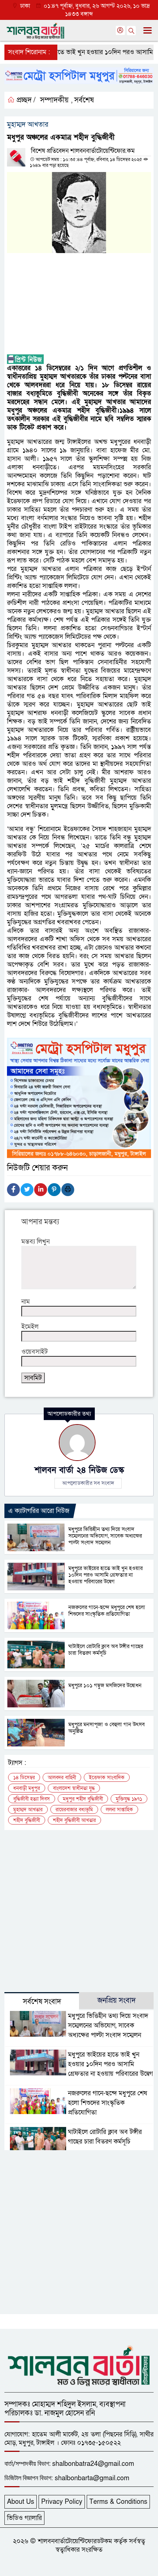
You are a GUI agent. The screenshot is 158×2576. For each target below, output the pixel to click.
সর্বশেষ (84, 100)
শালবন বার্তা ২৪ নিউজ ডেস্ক (79, 1470)
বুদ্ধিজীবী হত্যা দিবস (32, 1799)
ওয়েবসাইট (35, 1352)
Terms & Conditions (118, 2502)
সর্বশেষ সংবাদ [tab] (42, 2002)
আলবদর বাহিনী (62, 1778)
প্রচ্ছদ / (25, 100)
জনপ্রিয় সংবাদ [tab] (116, 2001)
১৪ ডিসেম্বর (24, 1778)
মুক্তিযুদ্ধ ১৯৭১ (129, 1799)
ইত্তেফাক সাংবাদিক (107, 1778)
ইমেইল (30, 1327)
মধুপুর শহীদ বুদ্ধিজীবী (83, 1799)
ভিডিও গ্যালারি (24, 2518)
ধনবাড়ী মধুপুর (27, 1788)
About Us (21, 2502)
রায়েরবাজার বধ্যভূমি (74, 1810)
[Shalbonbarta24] (79, 2365)
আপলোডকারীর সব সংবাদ (88, 1483)
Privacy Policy (62, 2502)
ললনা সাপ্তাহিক (119, 1810)
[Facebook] (13, 1190)
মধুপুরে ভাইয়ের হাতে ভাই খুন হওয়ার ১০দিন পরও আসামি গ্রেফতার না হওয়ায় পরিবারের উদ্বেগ (105, 1575)
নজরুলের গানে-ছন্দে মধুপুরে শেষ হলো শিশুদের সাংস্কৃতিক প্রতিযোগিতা (107, 1611)
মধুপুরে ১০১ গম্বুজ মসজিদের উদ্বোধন (106, 1685)
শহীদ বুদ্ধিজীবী (27, 1820)
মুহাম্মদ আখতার (28, 1810)
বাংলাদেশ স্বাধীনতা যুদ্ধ (74, 1788)
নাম (26, 1302)
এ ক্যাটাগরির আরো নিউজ (39, 1511)
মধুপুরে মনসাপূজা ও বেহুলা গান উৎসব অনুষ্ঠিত (107, 1728)
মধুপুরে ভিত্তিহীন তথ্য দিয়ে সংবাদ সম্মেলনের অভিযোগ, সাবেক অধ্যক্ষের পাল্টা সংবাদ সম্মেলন (105, 1536)
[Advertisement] (79, 304)
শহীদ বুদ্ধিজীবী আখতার (74, 1820)
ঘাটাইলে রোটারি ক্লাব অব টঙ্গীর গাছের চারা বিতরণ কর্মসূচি (106, 1650)
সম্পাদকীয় (54, 100)
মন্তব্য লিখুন (35, 1242)
